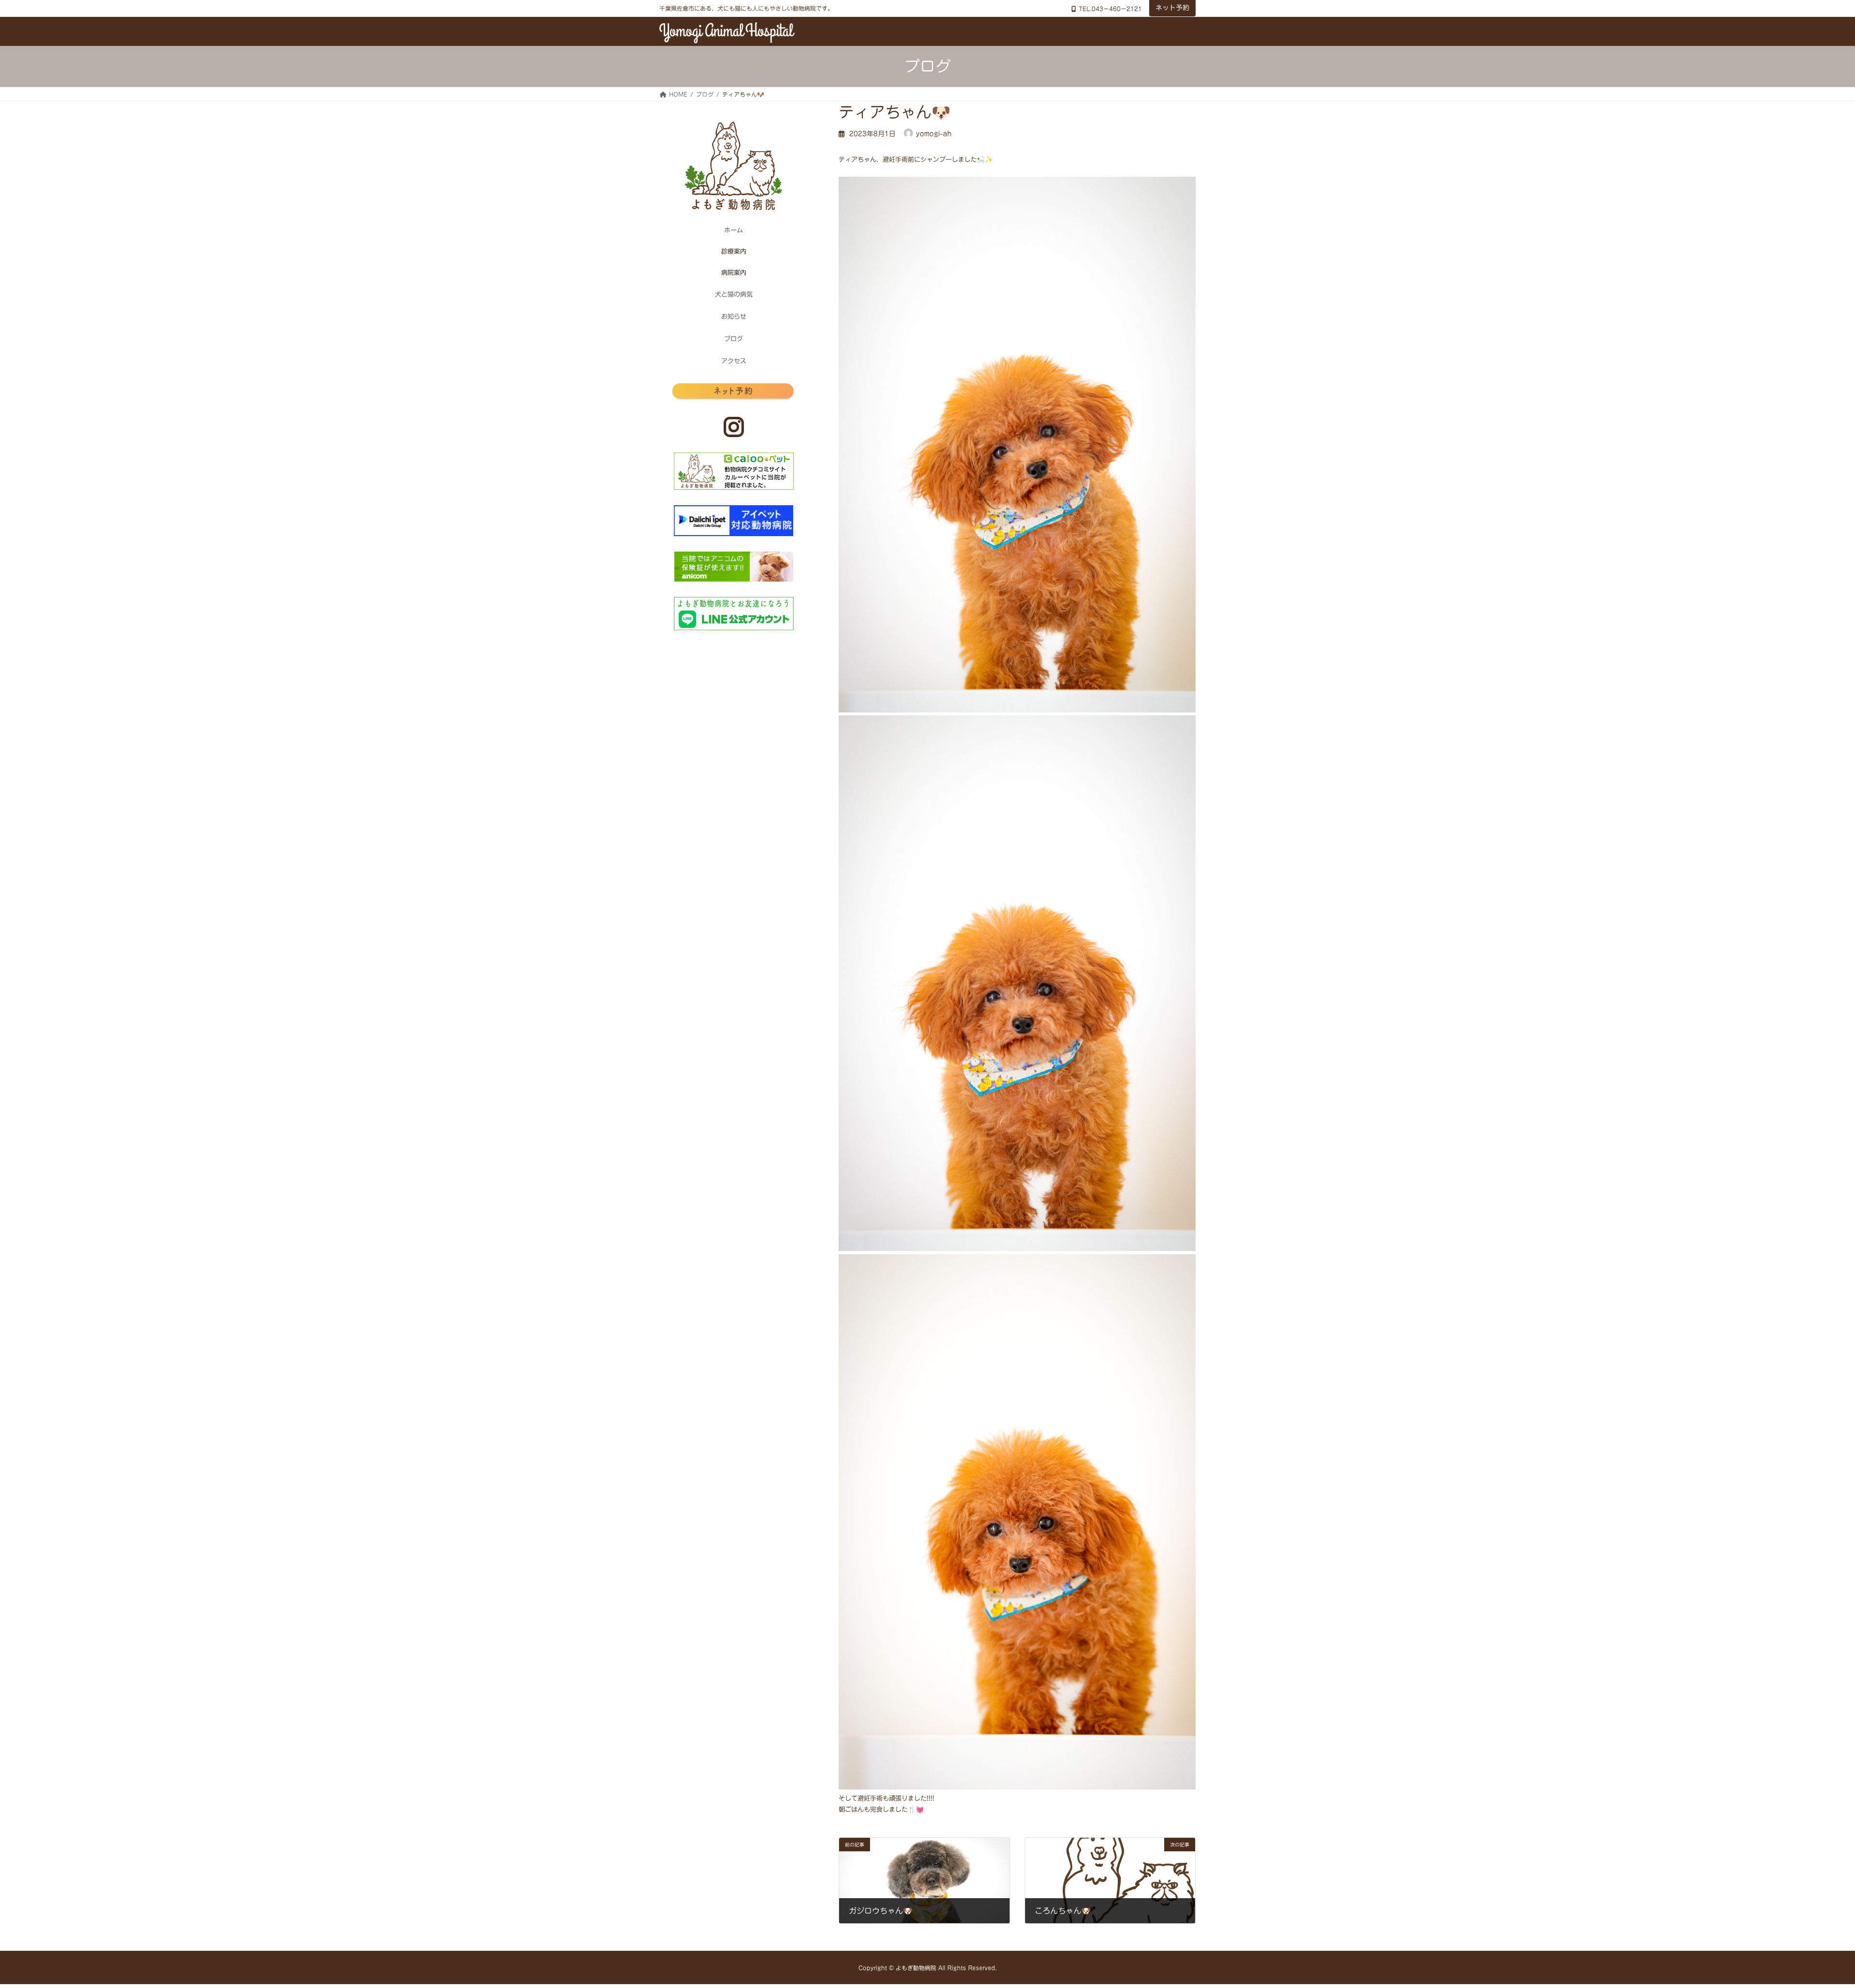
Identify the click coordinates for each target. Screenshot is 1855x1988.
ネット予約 (1172, 8)
